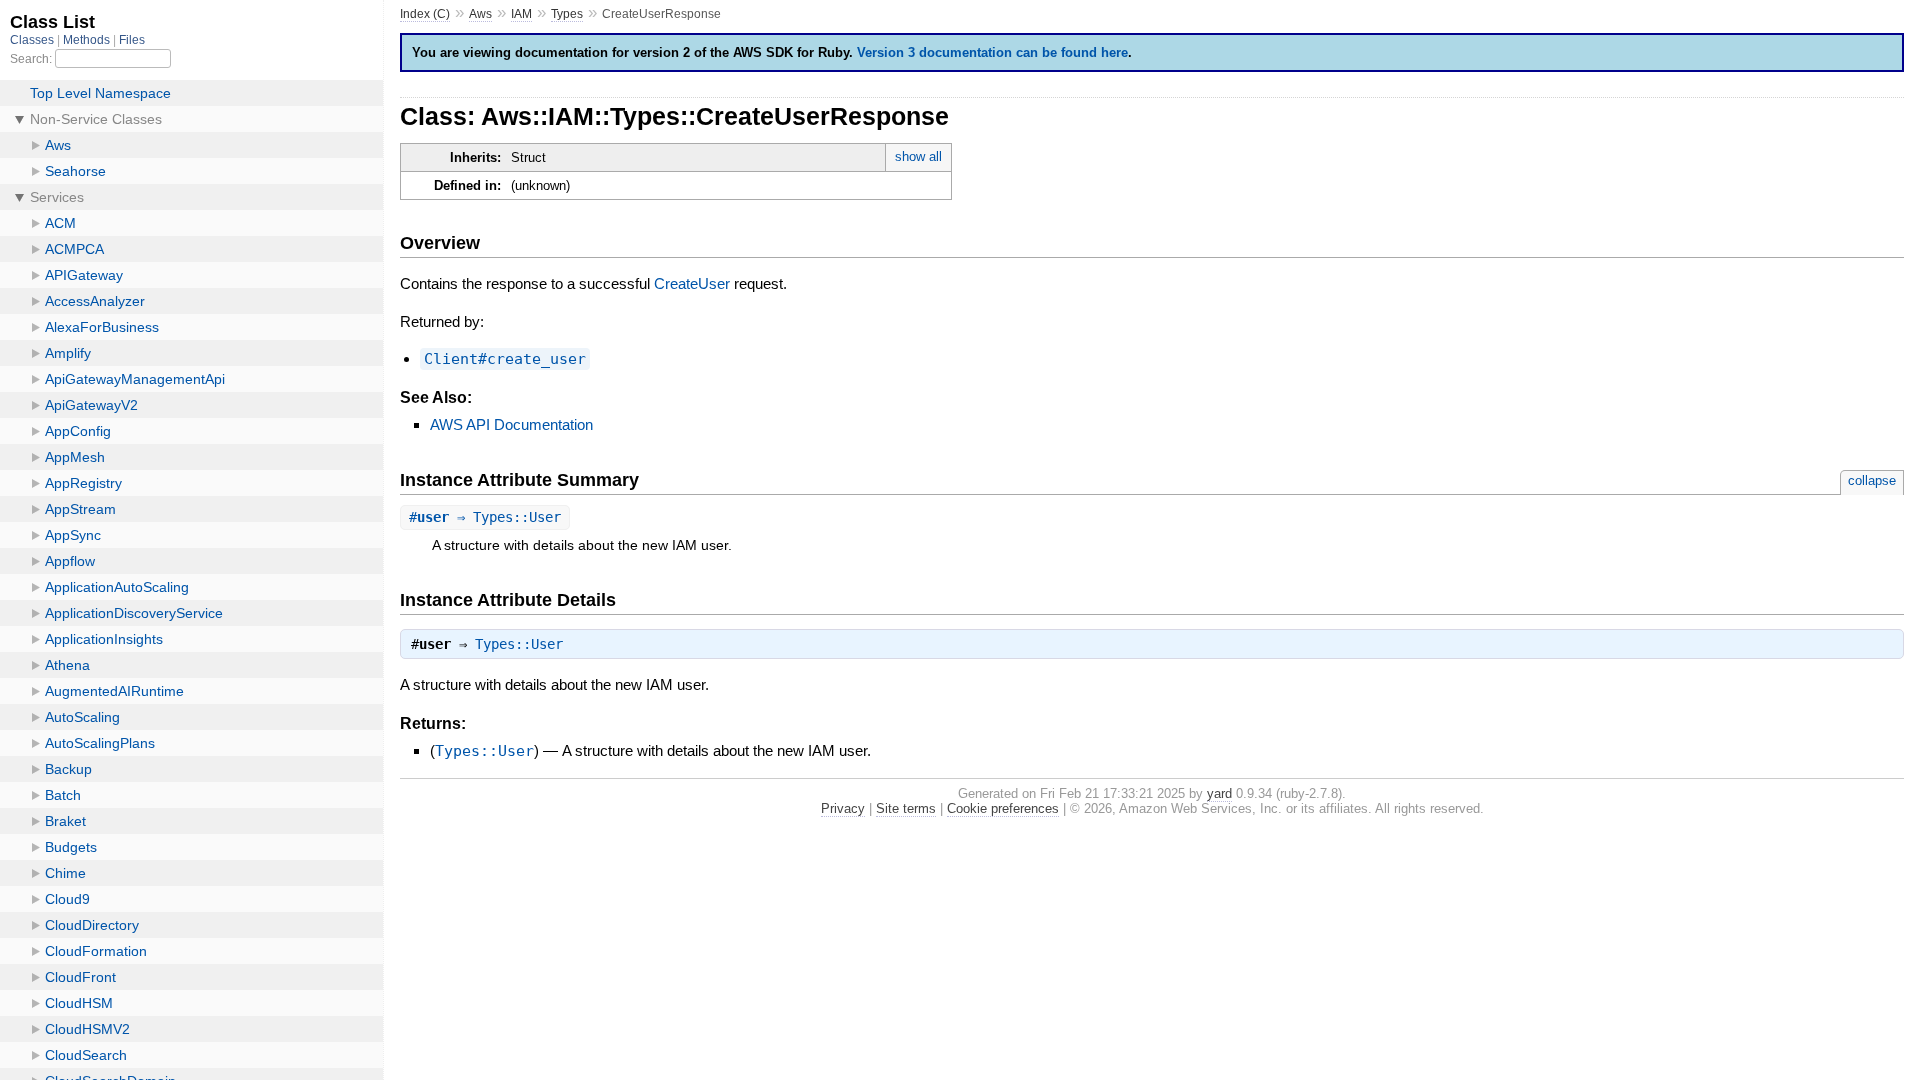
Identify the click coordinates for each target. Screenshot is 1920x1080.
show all (918, 156)
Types (567, 14)
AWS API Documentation (511, 424)
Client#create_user (505, 359)
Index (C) (425, 14)
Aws (480, 14)
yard (1219, 793)
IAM (521, 14)
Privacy (843, 808)
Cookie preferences (1003, 808)
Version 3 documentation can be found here (992, 52)
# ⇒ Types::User (485, 517)
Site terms (906, 808)
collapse (1872, 480)
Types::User (519, 644)
